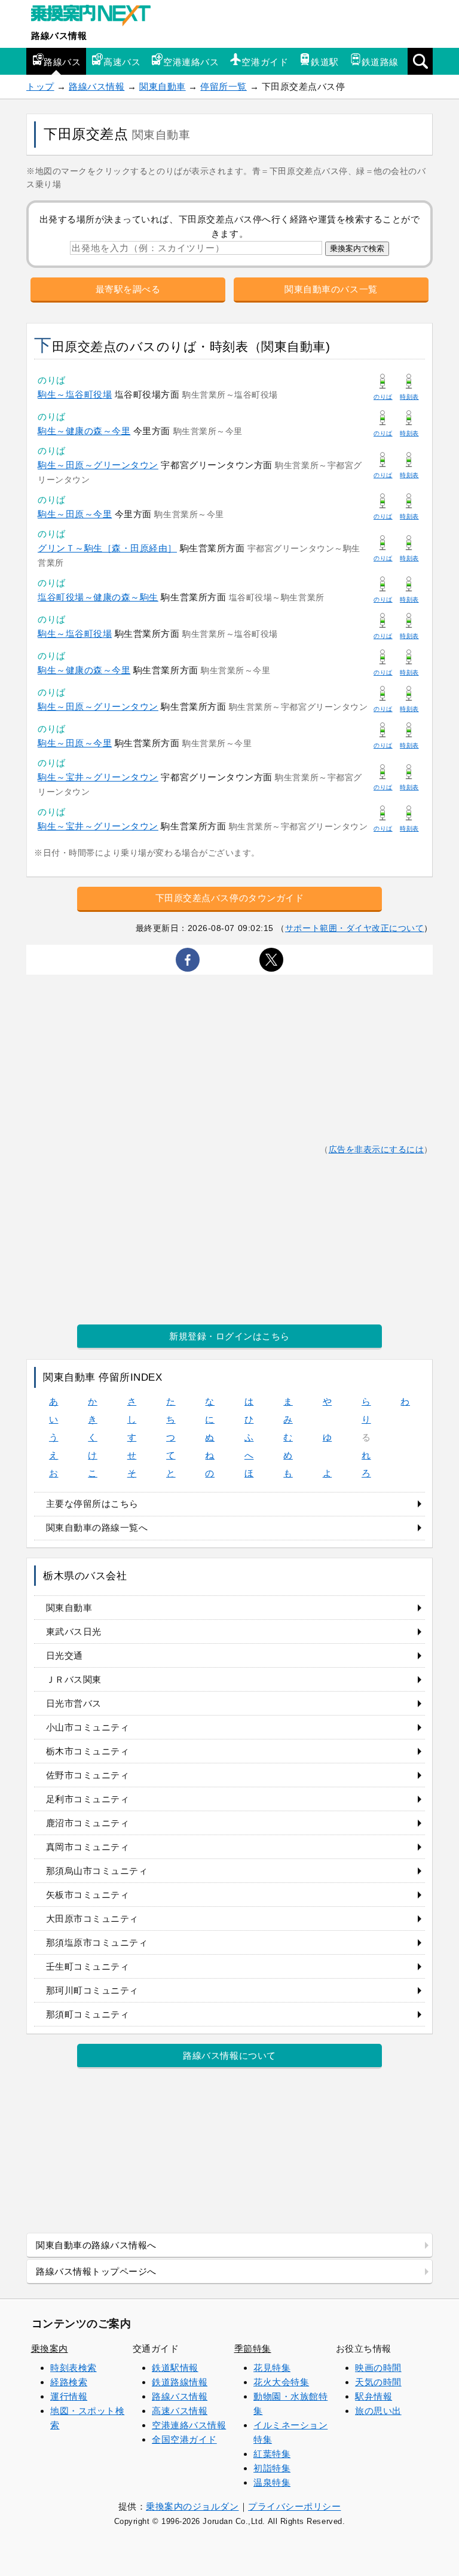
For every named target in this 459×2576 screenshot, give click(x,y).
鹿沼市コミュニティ (88, 1823)
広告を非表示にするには (377, 1150)
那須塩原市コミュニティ (97, 1942)
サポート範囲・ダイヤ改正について (355, 928)
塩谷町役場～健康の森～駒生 (98, 597)
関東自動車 (163, 86)
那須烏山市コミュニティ (97, 1871)
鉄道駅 (325, 62)
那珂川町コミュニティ (92, 1990)
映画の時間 (378, 2368)
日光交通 (65, 1655)
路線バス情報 (59, 36)
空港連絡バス (191, 62)
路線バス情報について (229, 2055)
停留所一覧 (224, 86)
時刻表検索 (74, 2368)
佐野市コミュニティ (88, 1775)
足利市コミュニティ (88, 1799)
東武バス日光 (74, 1632)
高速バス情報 (180, 2411)
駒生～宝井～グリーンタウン (98, 777)
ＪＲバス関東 (74, 1679)
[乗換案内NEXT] (97, 17)
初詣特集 (272, 2468)
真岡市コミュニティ (88, 1847)
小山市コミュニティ (88, 1727)
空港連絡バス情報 (189, 2425)
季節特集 (253, 2348)
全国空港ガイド (184, 2439)
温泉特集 (272, 2482)
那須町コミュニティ (88, 2014)
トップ (40, 86)
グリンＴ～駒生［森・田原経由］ (107, 548)
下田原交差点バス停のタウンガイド (230, 898)
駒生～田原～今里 (75, 514)
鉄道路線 (380, 62)
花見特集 (272, 2368)
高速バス (122, 62)
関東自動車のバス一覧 (331, 289)
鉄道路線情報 (180, 2382)
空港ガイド (265, 62)
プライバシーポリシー (294, 2506)
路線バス (62, 62)
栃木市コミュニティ (88, 1751)
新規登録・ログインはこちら (229, 1336)
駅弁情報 (374, 2396)
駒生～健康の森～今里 (84, 431)
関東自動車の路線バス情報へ (96, 2245)
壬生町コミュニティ (88, 1966)
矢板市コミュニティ (88, 1895)
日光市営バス (74, 1703)
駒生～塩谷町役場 (75, 394)
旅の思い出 (378, 2411)
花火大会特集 (281, 2382)
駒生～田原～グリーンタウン (98, 465)
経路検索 (69, 2382)
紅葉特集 (272, 2454)
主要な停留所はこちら (92, 1504)
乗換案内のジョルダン (192, 2506)
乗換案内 (50, 2348)
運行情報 (69, 2396)
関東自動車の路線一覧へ (97, 1527)
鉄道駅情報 (175, 2368)
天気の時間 (378, 2382)
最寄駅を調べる (128, 289)
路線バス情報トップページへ (96, 2271)
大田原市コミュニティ (92, 1919)
